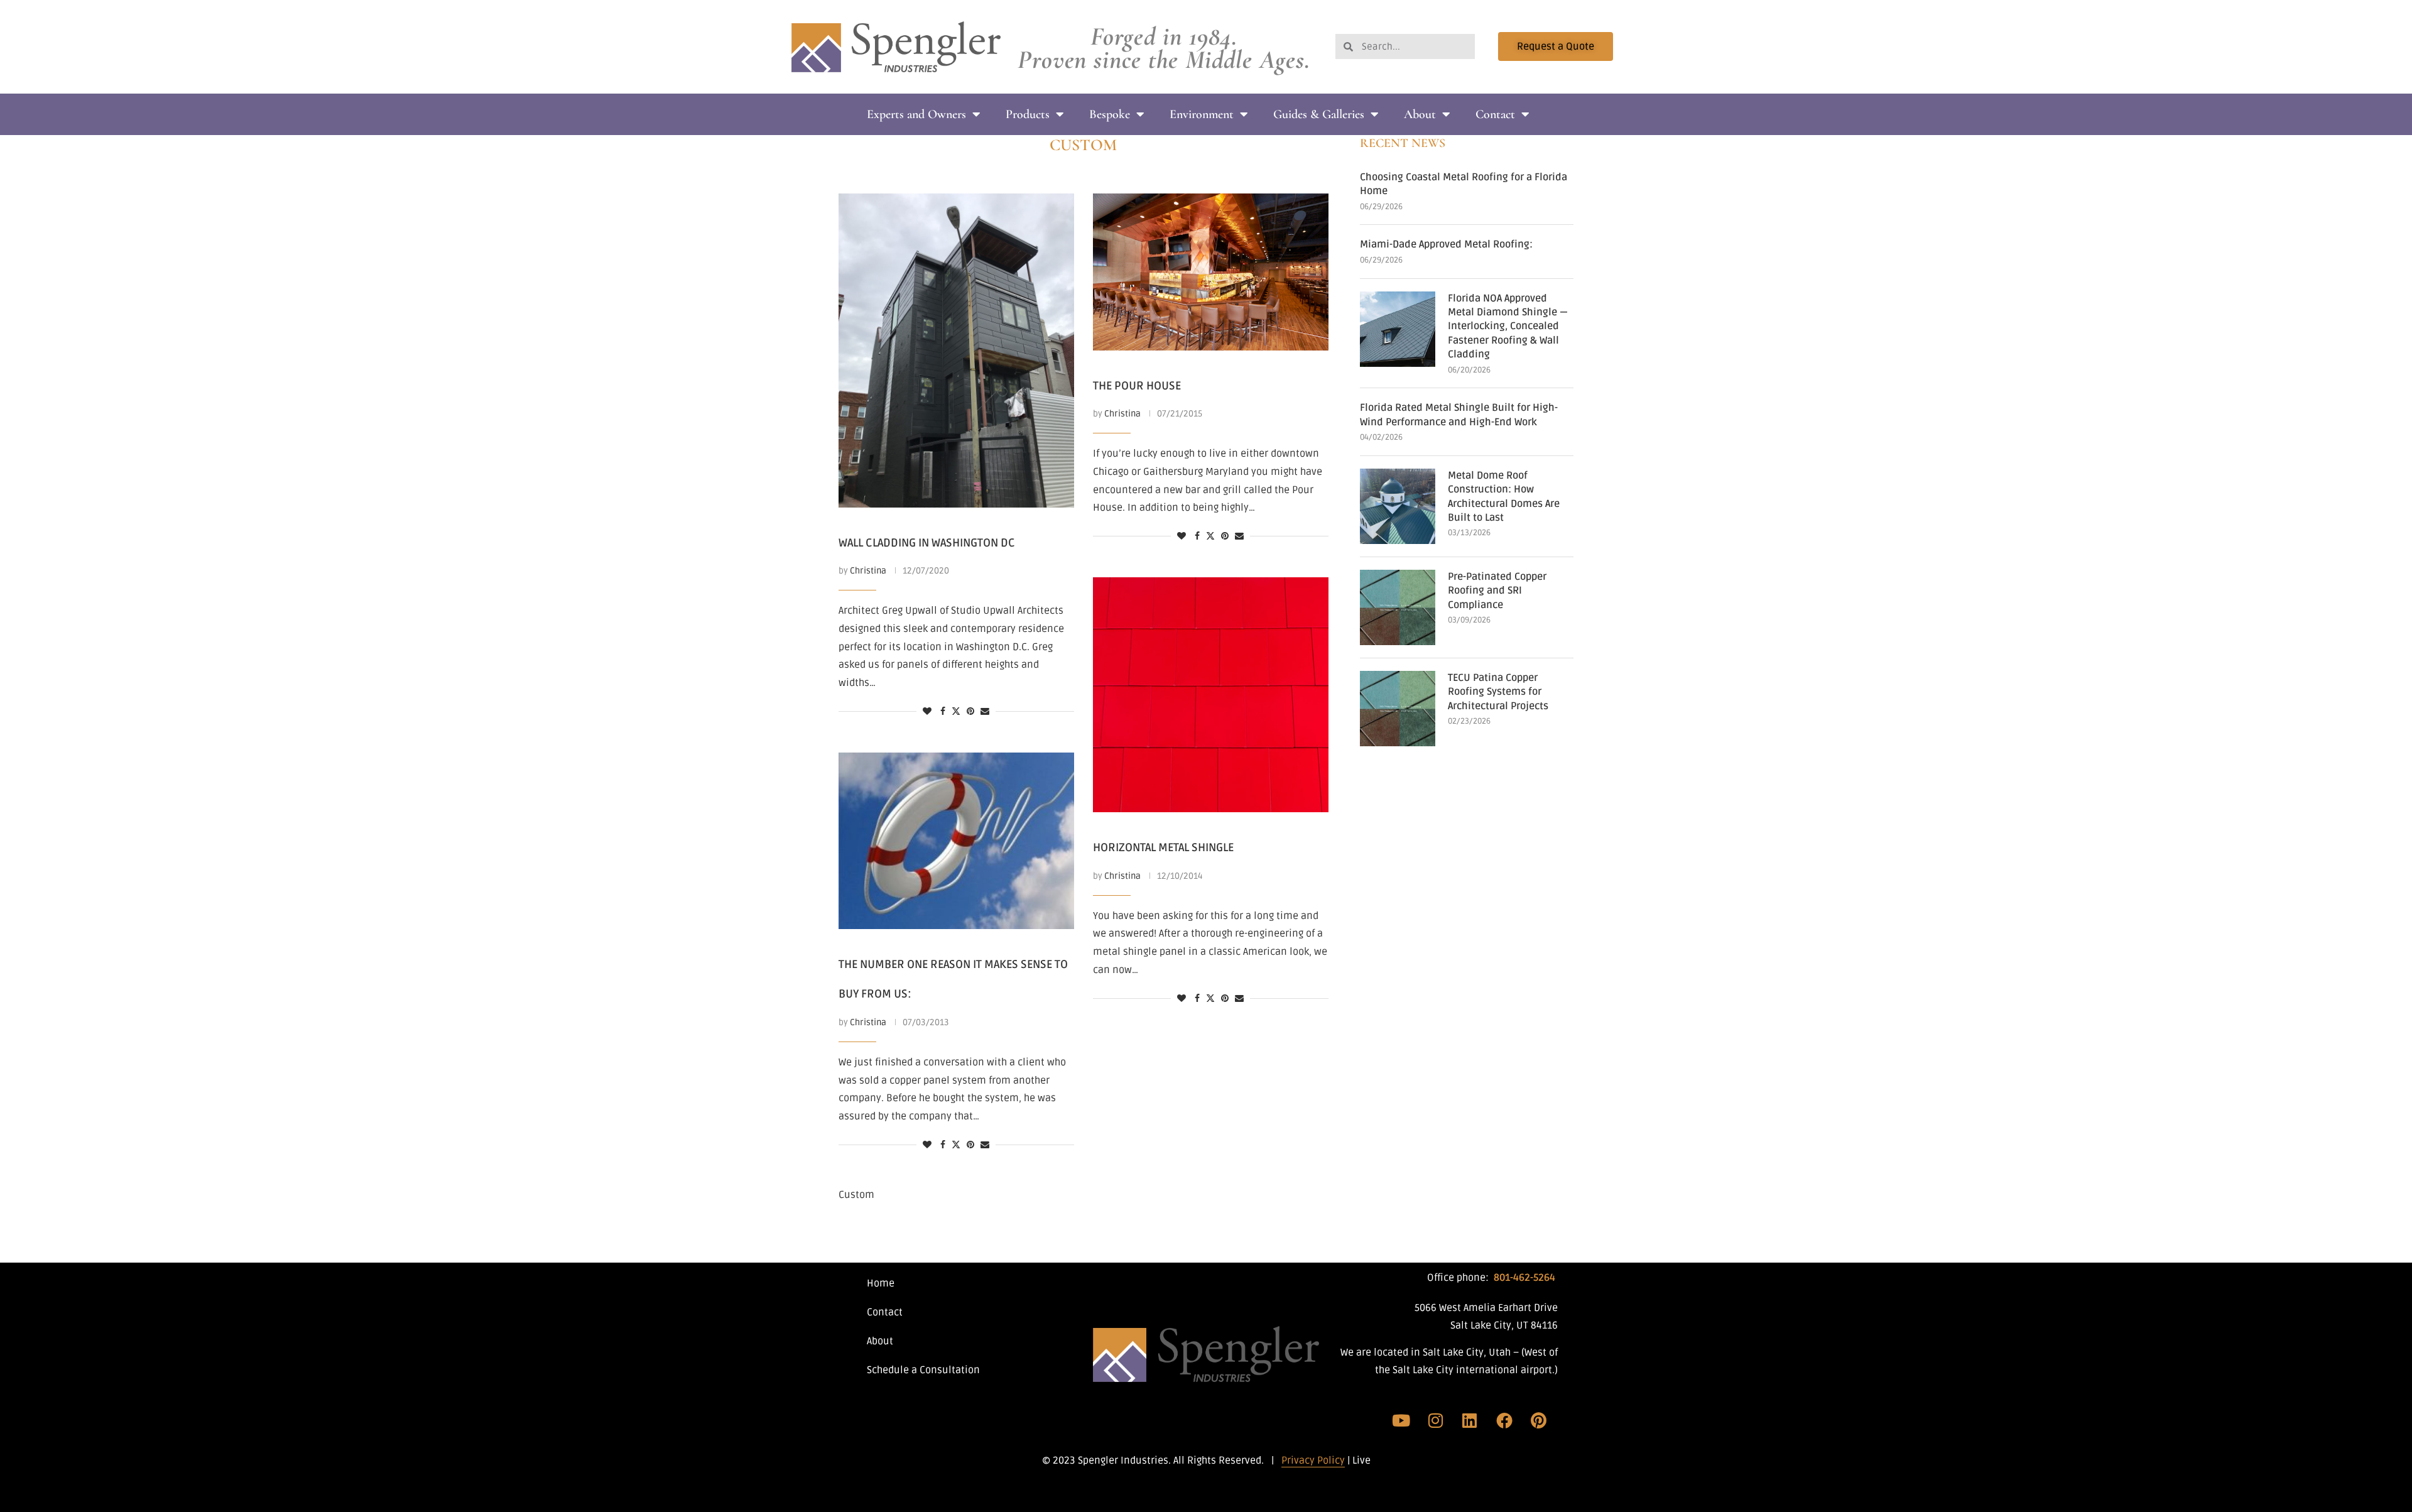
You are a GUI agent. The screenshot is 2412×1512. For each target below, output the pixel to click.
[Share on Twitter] (956, 712)
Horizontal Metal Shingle (1163, 847)
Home (881, 1283)
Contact (1495, 114)
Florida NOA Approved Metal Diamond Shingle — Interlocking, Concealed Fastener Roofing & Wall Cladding (1508, 327)
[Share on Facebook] (943, 712)
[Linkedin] (1470, 1420)
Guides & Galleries (1319, 114)
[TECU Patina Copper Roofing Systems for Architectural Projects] (1398, 709)
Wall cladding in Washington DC (927, 543)
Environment (1202, 114)
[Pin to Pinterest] (970, 712)
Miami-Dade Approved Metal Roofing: (1446, 244)
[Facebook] (1504, 1420)
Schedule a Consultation (923, 1370)
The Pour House (1137, 386)
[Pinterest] (1538, 1420)
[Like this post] (927, 712)
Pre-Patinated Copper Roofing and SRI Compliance (1497, 591)
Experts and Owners (916, 114)
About (1420, 114)
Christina (868, 571)
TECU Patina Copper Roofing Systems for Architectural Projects (1498, 692)
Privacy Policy (1313, 1460)
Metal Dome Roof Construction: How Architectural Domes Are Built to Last (1504, 497)
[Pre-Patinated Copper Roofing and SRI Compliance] (1398, 607)
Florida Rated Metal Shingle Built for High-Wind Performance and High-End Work (1459, 415)
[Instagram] (1436, 1420)
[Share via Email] (985, 712)
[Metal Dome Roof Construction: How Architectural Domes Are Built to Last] (1398, 506)
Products (1028, 114)
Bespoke (1110, 114)
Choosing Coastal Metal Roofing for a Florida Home (1464, 184)
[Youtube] (1401, 1420)
